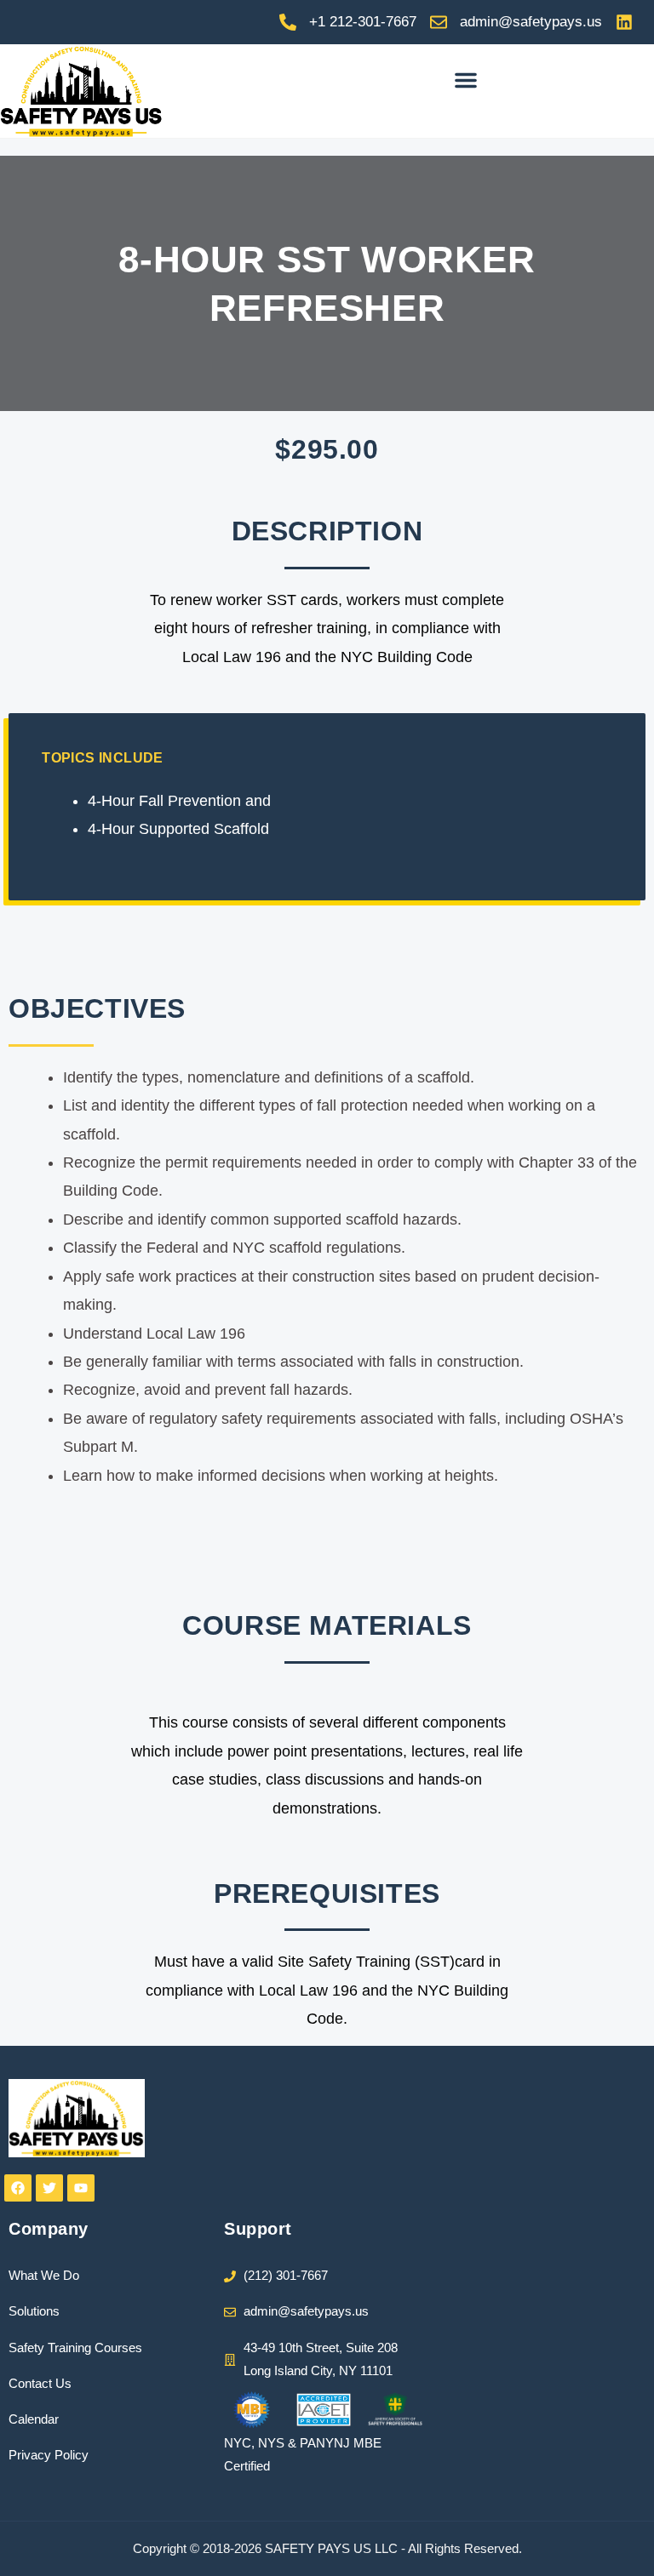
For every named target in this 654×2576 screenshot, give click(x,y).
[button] (466, 80)
